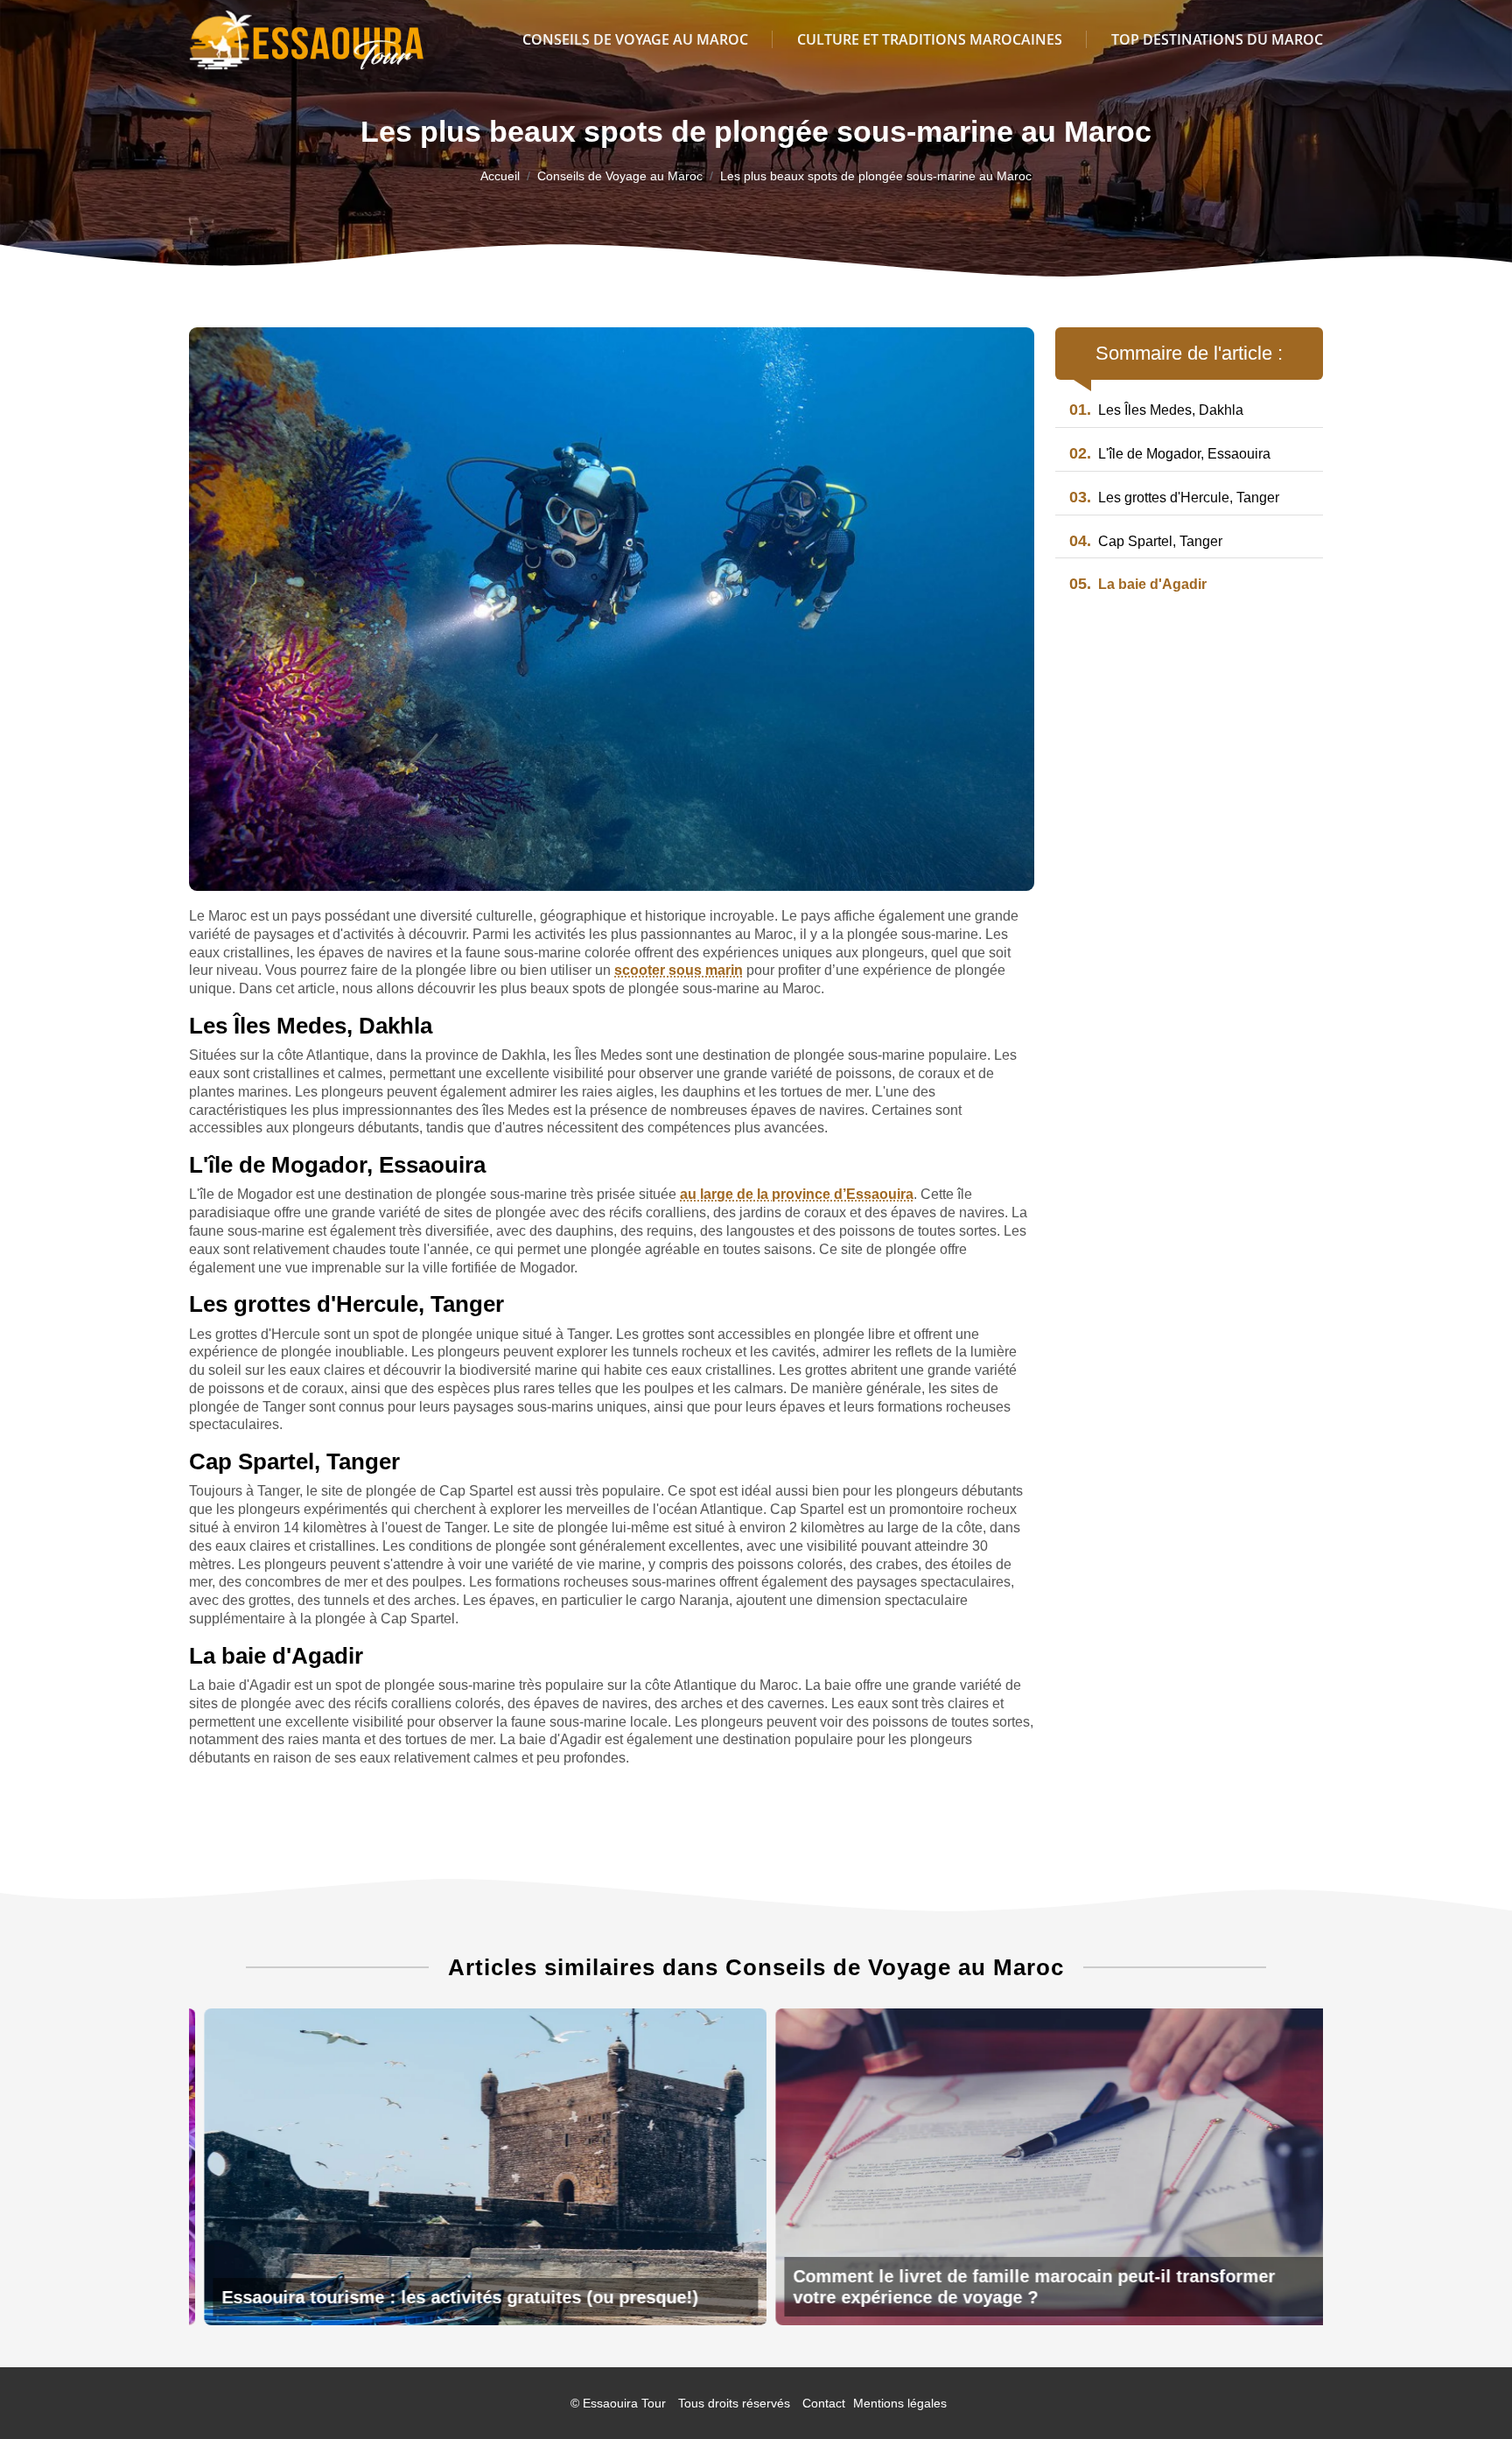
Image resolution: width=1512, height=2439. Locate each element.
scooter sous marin (679, 970)
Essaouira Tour (624, 2403)
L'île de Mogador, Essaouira (1170, 454)
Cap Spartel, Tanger (1146, 541)
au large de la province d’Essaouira (797, 1194)
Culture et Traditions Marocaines (930, 39)
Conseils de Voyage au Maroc (635, 39)
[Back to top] (1464, 2391)
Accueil (500, 176)
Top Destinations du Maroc (1217, 39)
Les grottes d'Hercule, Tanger (1174, 498)
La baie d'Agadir (1138, 584)
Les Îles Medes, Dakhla (1156, 410)
